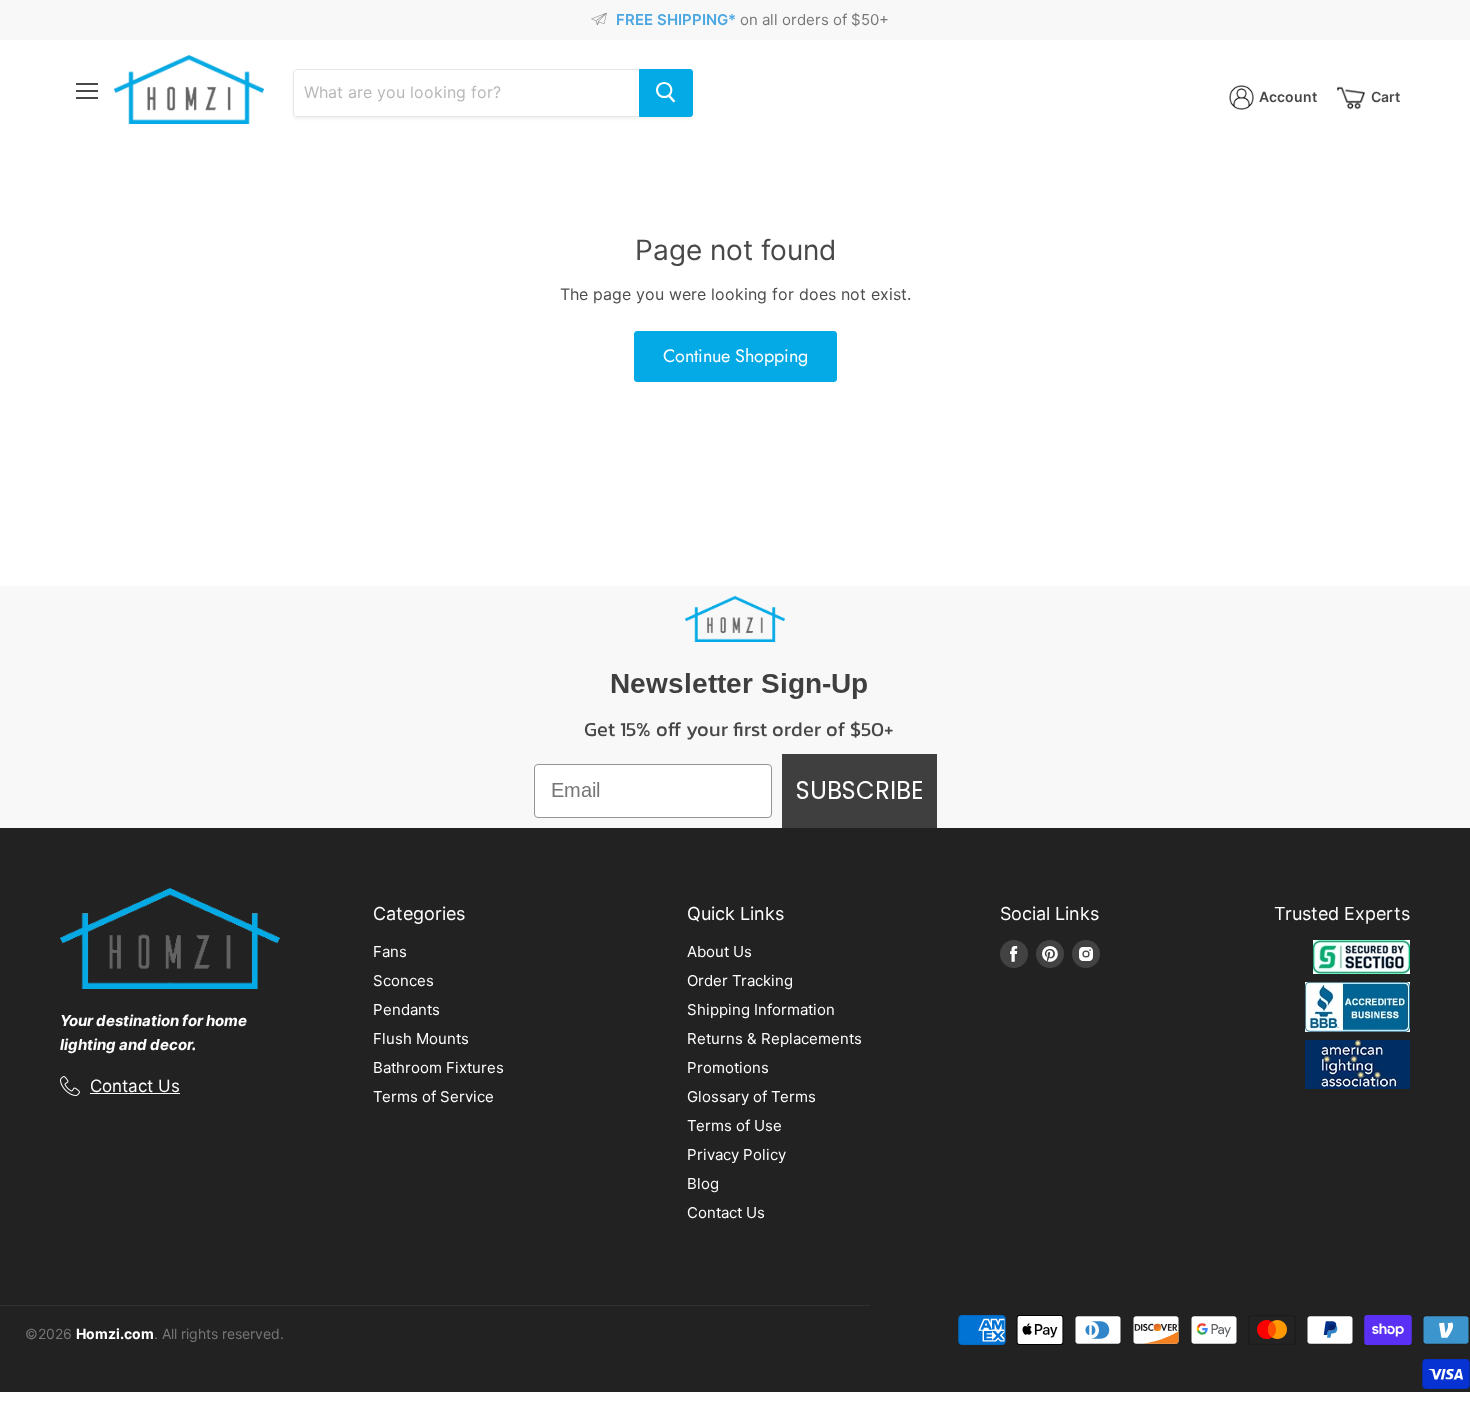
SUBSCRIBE (859, 790)
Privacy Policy (736, 1154)
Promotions (728, 1067)
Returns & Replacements (774, 1038)
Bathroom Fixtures (438, 1067)
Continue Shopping (735, 356)
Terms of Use (734, 1125)
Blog (703, 1183)
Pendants (406, 1009)
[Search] (666, 93)
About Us (719, 951)
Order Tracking (740, 980)
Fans (390, 951)
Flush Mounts (421, 1038)
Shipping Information (761, 1009)
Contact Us (135, 1086)
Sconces (403, 980)
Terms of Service (433, 1096)
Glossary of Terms (751, 1096)
